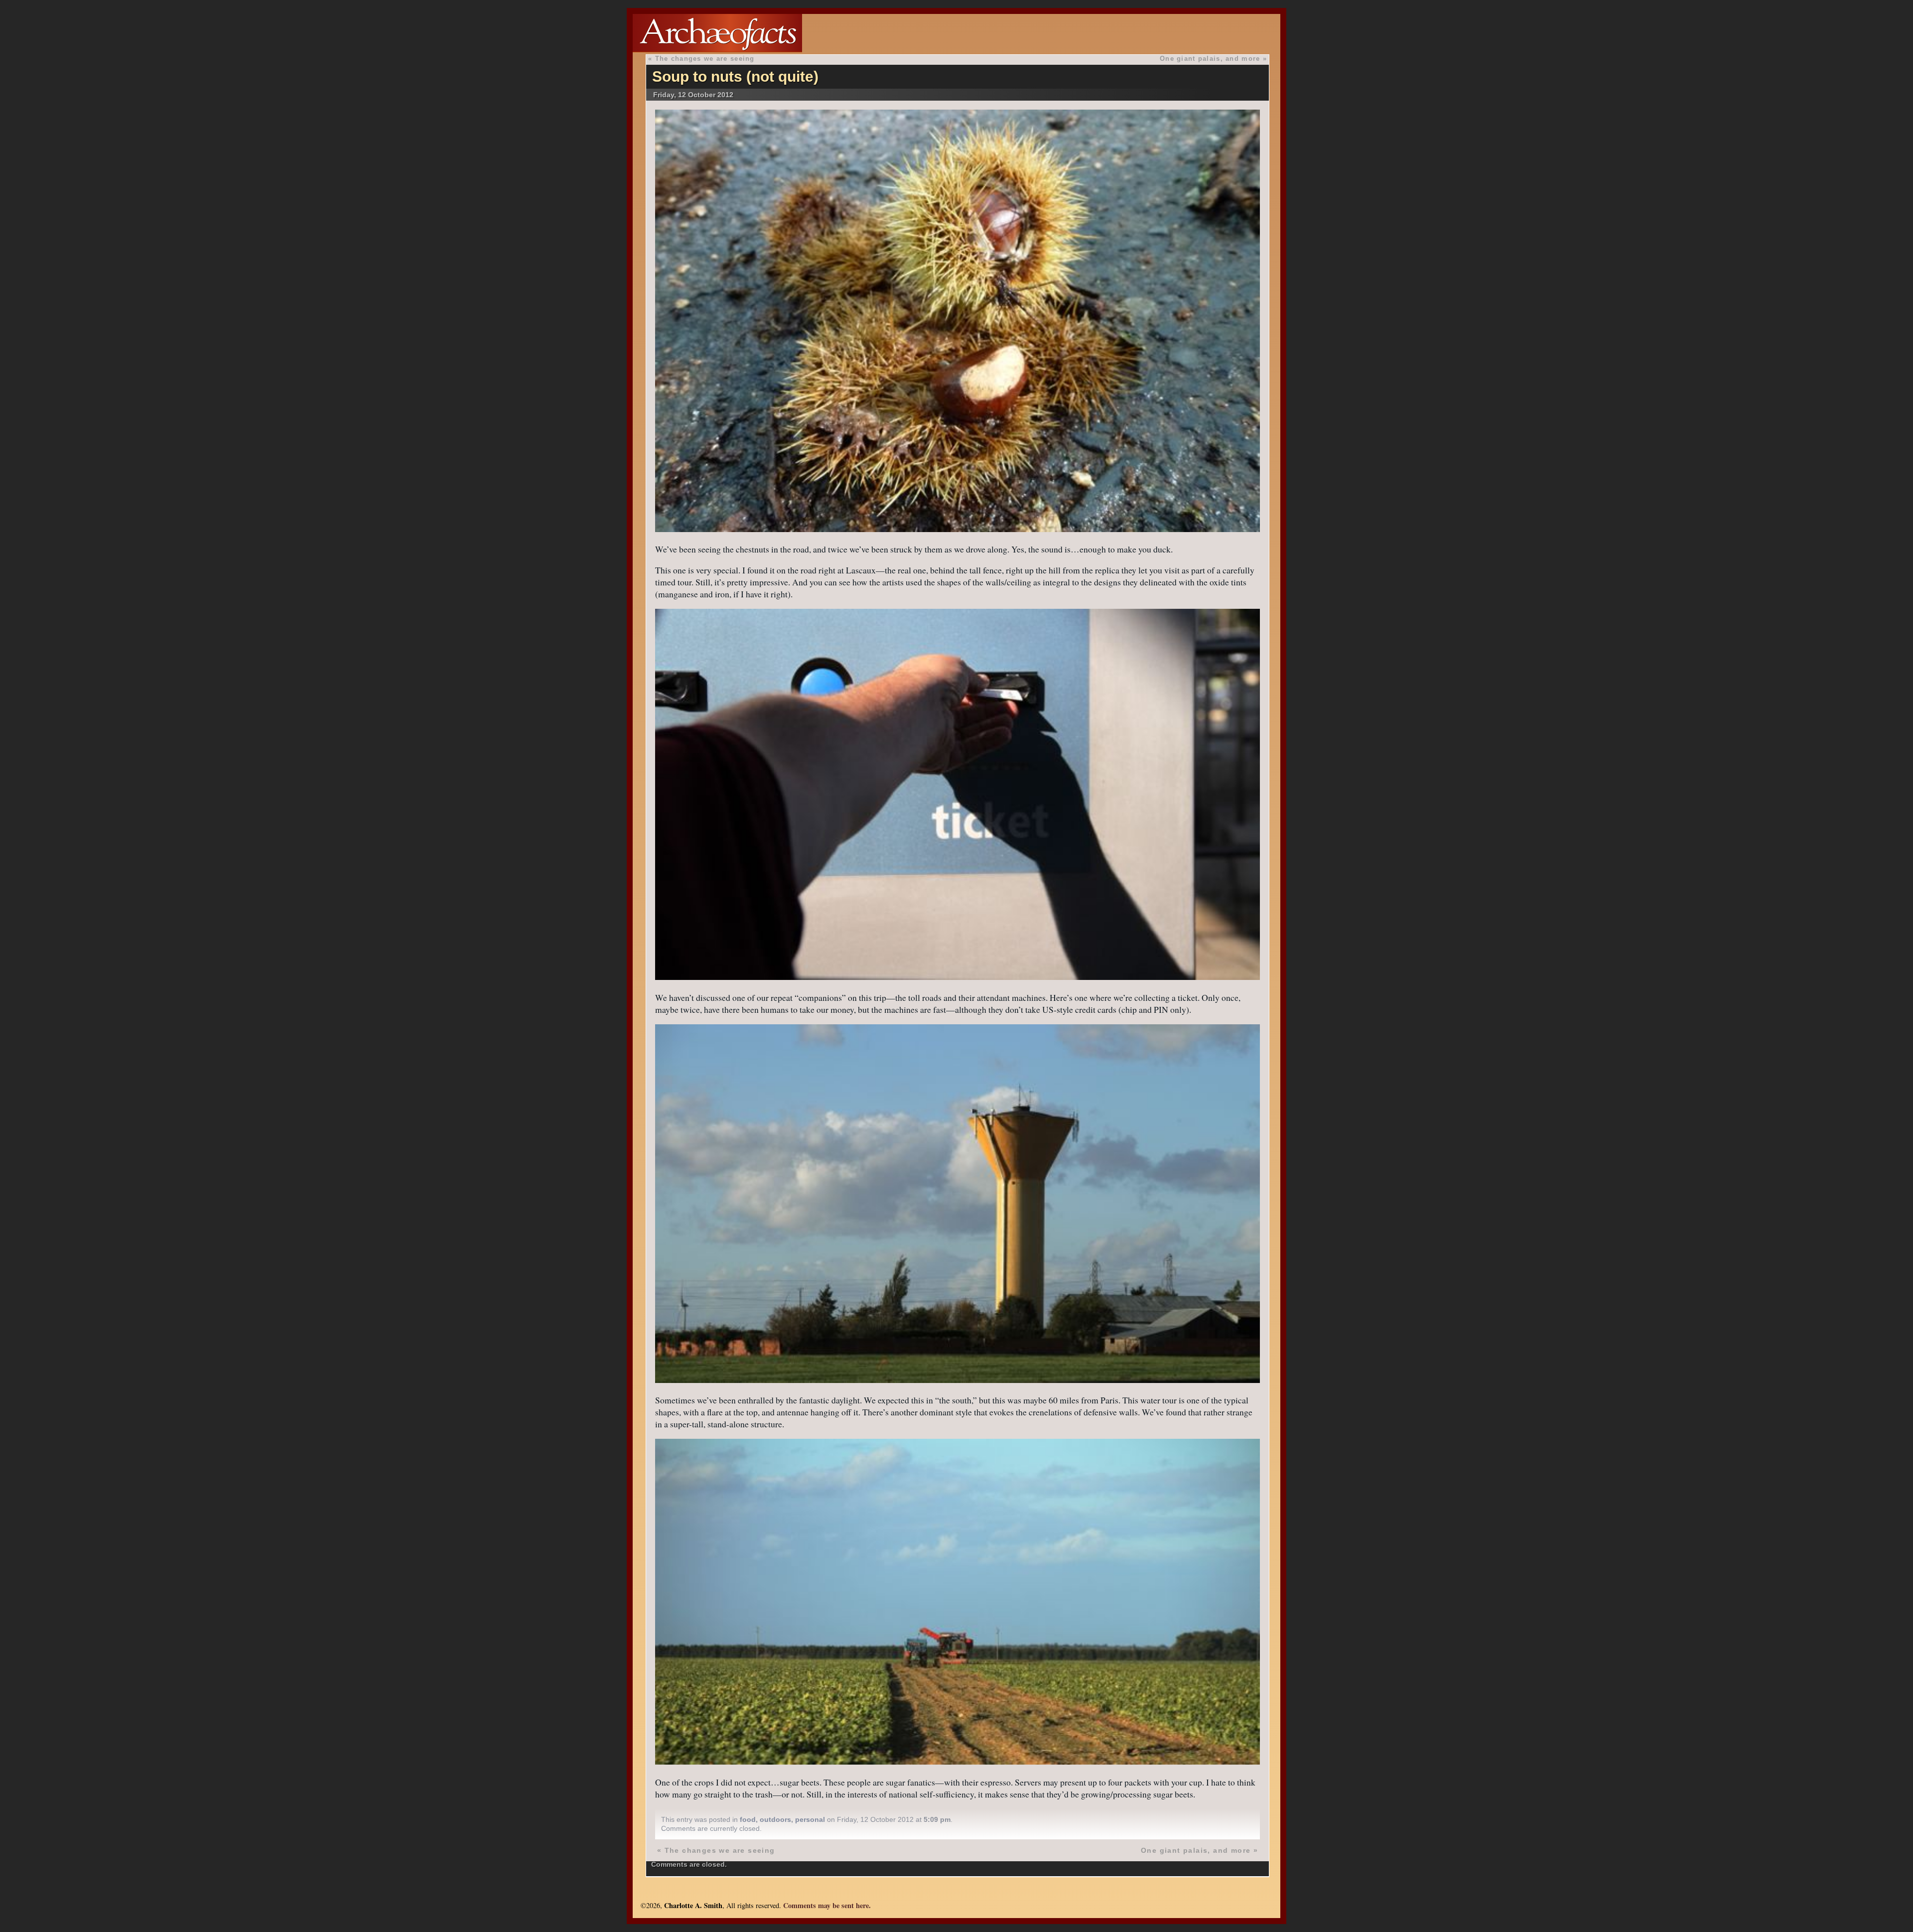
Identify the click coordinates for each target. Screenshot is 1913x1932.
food (748, 1819)
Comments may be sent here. (827, 1905)
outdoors (775, 1819)
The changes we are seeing (705, 59)
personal (810, 1819)
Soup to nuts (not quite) (735, 76)
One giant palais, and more (1210, 59)
